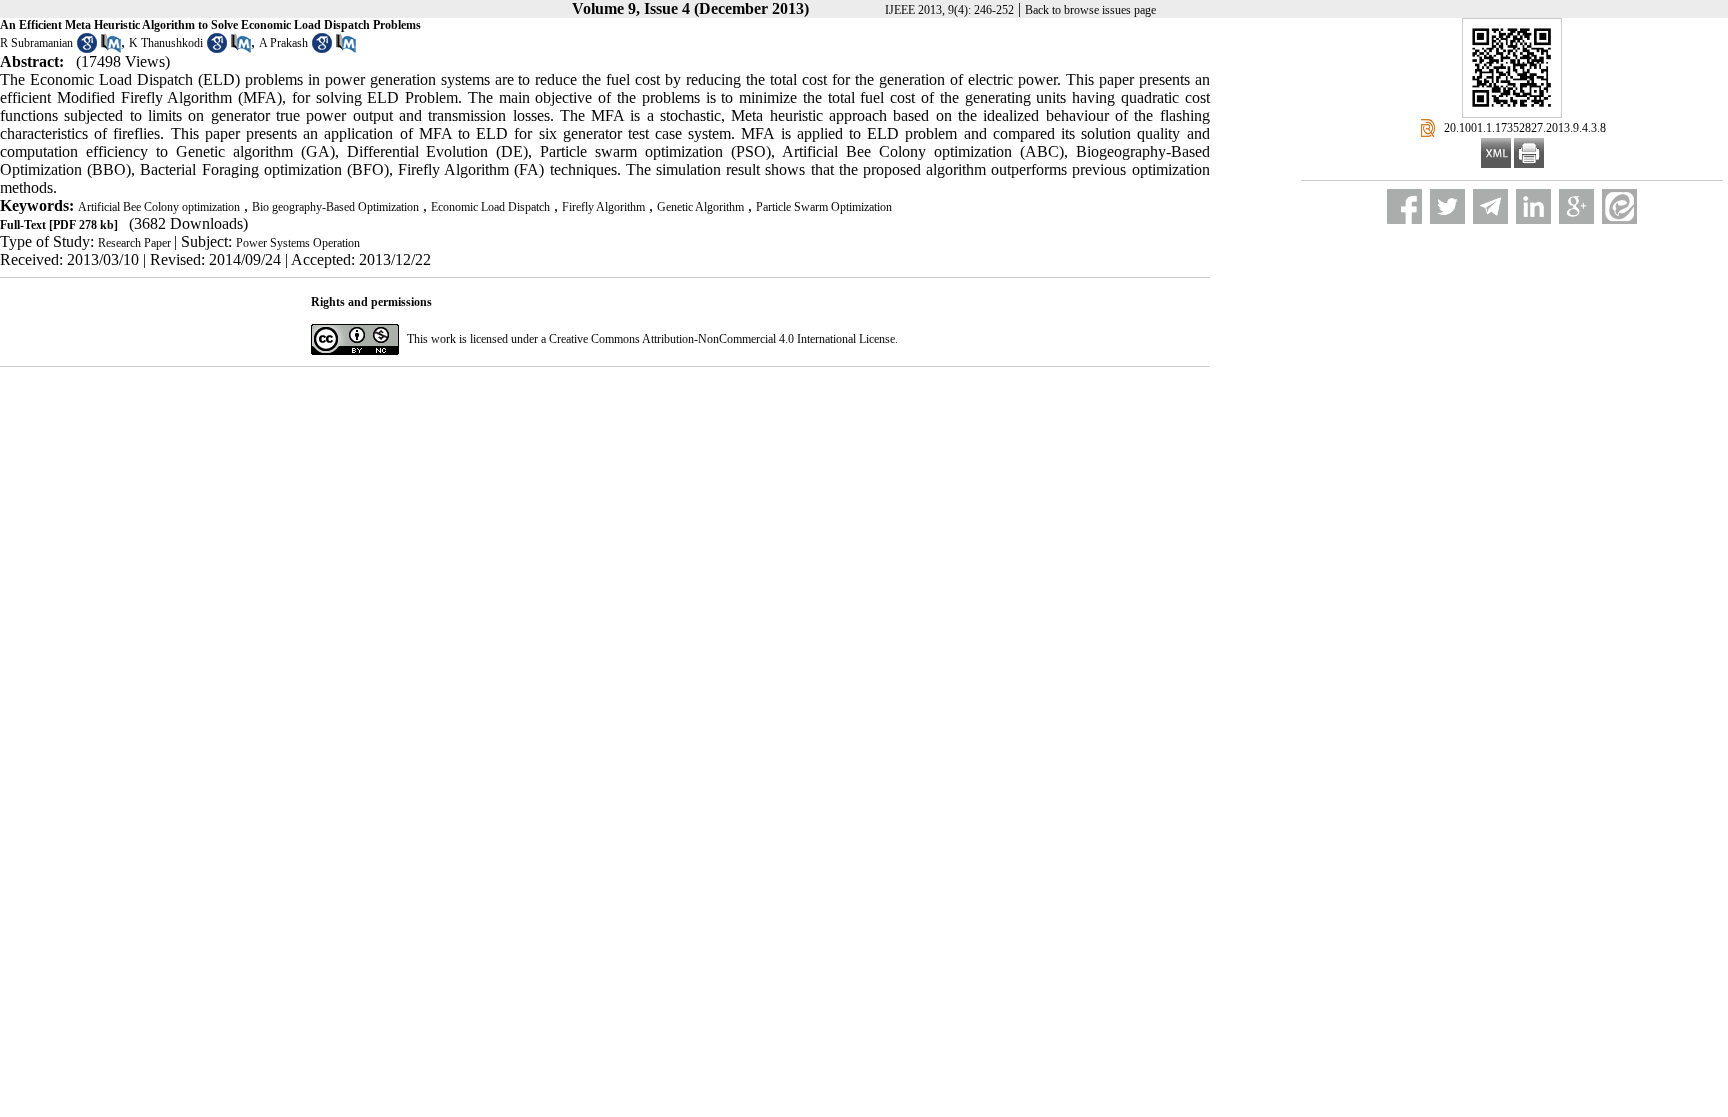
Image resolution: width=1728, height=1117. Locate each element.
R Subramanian (36, 43)
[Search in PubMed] (111, 49)
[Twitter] (1447, 206)
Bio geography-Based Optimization (335, 207)
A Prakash (283, 43)
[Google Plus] (1576, 206)
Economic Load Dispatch (490, 207)
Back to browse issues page (1090, 10)
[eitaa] (1619, 206)
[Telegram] (1490, 206)
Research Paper (136, 243)
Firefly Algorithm (603, 207)
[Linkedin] (1533, 206)
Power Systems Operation (298, 243)
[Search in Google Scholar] (87, 49)
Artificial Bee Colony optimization (159, 207)
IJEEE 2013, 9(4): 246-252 (949, 10)
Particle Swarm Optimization (824, 207)
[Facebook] (1404, 206)
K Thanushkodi (166, 43)
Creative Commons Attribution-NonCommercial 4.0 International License (722, 339)
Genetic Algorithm (700, 207)
